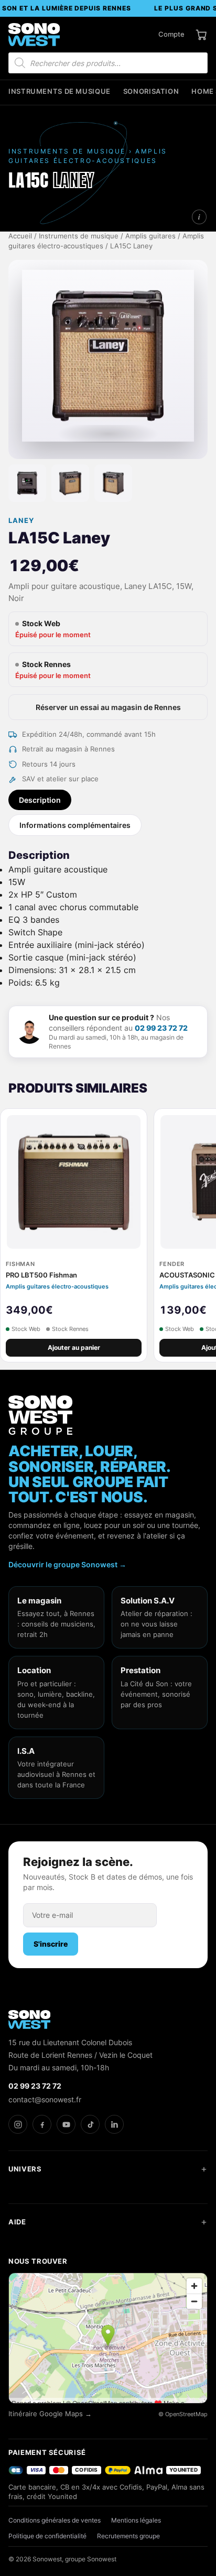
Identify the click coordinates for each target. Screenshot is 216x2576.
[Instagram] (18, 2124)
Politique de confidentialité (47, 2536)
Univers (25, 2169)
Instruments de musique (60, 91)
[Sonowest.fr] (34, 35)
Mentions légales (136, 2520)
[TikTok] (90, 2124)
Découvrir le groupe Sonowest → (67, 1564)
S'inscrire (51, 1944)
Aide (17, 2222)
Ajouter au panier (74, 1347)
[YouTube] (66, 2124)
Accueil (20, 236)
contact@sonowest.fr (45, 2099)
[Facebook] (42, 2124)
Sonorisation (151, 91)
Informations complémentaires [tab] (75, 825)
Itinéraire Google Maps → (50, 2414)
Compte (171, 34)
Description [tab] (40, 800)
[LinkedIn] (114, 2124)
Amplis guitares (150, 236)
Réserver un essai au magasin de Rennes (108, 707)
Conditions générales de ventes (55, 2520)
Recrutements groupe (128, 2536)
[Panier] (201, 35)
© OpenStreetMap (183, 2414)
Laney (21, 521)
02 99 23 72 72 (161, 1028)
